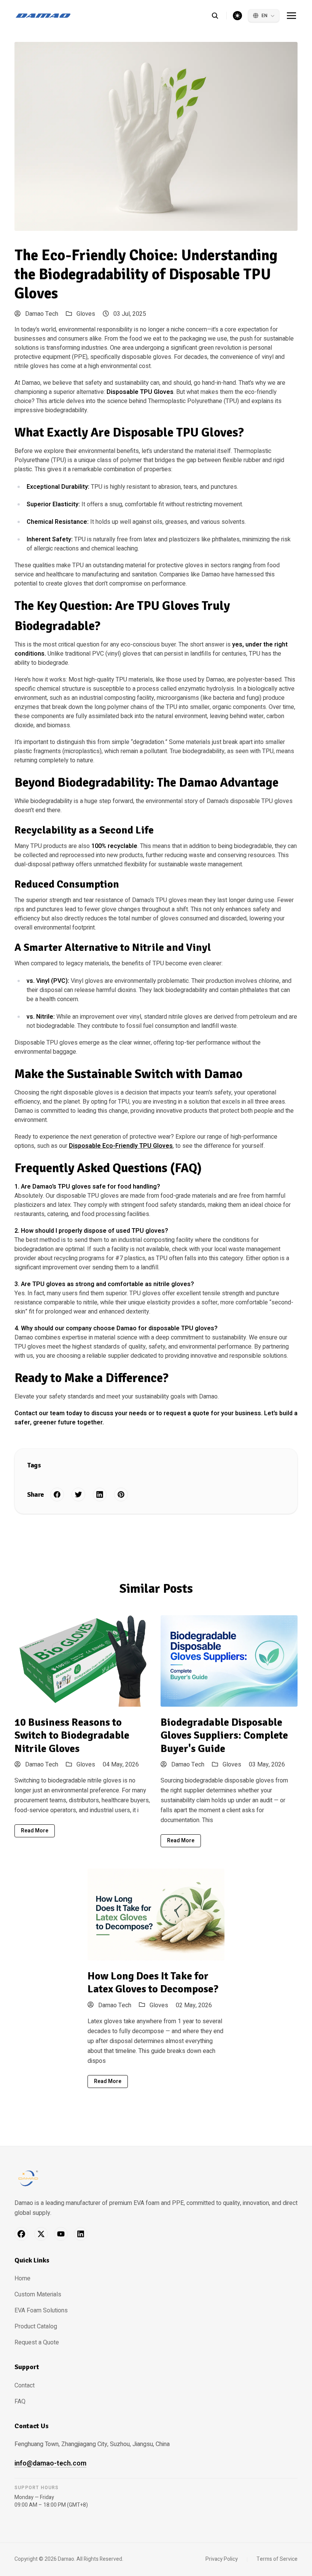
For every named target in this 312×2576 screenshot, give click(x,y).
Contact (25, 2386)
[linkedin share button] (100, 1494)
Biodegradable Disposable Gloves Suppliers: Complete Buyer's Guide (224, 1735)
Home (22, 2278)
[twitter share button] (78, 1494)
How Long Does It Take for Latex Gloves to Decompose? (153, 1983)
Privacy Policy (222, 2559)
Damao (66, 2559)
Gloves (86, 314)
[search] (219, 16)
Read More (35, 1831)
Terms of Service (277, 2559)
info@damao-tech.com (50, 2463)
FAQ (20, 2402)
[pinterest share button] (121, 1494)
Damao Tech (41, 314)
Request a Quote (37, 2342)
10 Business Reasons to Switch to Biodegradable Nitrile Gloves (72, 1735)
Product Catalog (36, 2326)
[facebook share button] (57, 1494)
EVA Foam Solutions (41, 2310)
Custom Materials (38, 2294)
